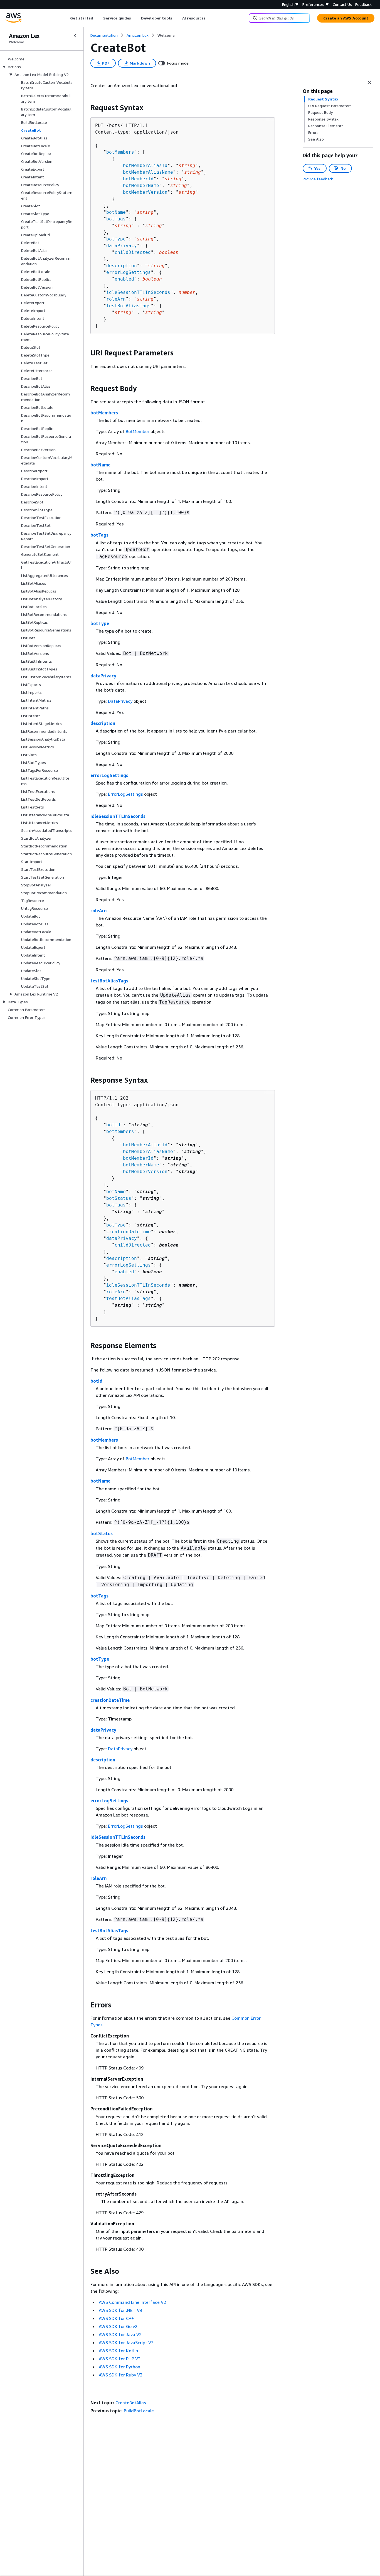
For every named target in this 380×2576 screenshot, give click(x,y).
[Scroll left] (66, 18)
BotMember (138, 431)
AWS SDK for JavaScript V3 (126, 2343)
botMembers (120, 152)
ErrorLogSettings (125, 794)
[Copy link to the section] (86, 108)
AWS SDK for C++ (116, 2318)
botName (116, 212)
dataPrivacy (122, 246)
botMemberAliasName (148, 172)
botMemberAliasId (145, 165)
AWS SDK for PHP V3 (120, 2359)
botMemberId (138, 179)
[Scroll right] (210, 18)
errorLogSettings (129, 272)
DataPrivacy (120, 701)
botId (113, 1125)
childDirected (133, 252)
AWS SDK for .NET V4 (120, 2310)
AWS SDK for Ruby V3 (121, 2375)
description (122, 266)
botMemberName (141, 185)
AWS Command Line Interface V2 (132, 2302)
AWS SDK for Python (119, 2367)
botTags (116, 219)
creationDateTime (129, 1232)
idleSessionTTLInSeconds (138, 292)
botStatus (119, 1198)
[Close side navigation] (75, 36)
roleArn (116, 299)
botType (116, 239)
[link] (166, 35)
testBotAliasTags (129, 306)
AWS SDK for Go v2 (118, 2326)
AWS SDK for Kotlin (118, 2351)
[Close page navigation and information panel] (369, 82)
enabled (124, 279)
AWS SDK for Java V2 (120, 2334)
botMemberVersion (145, 192)
